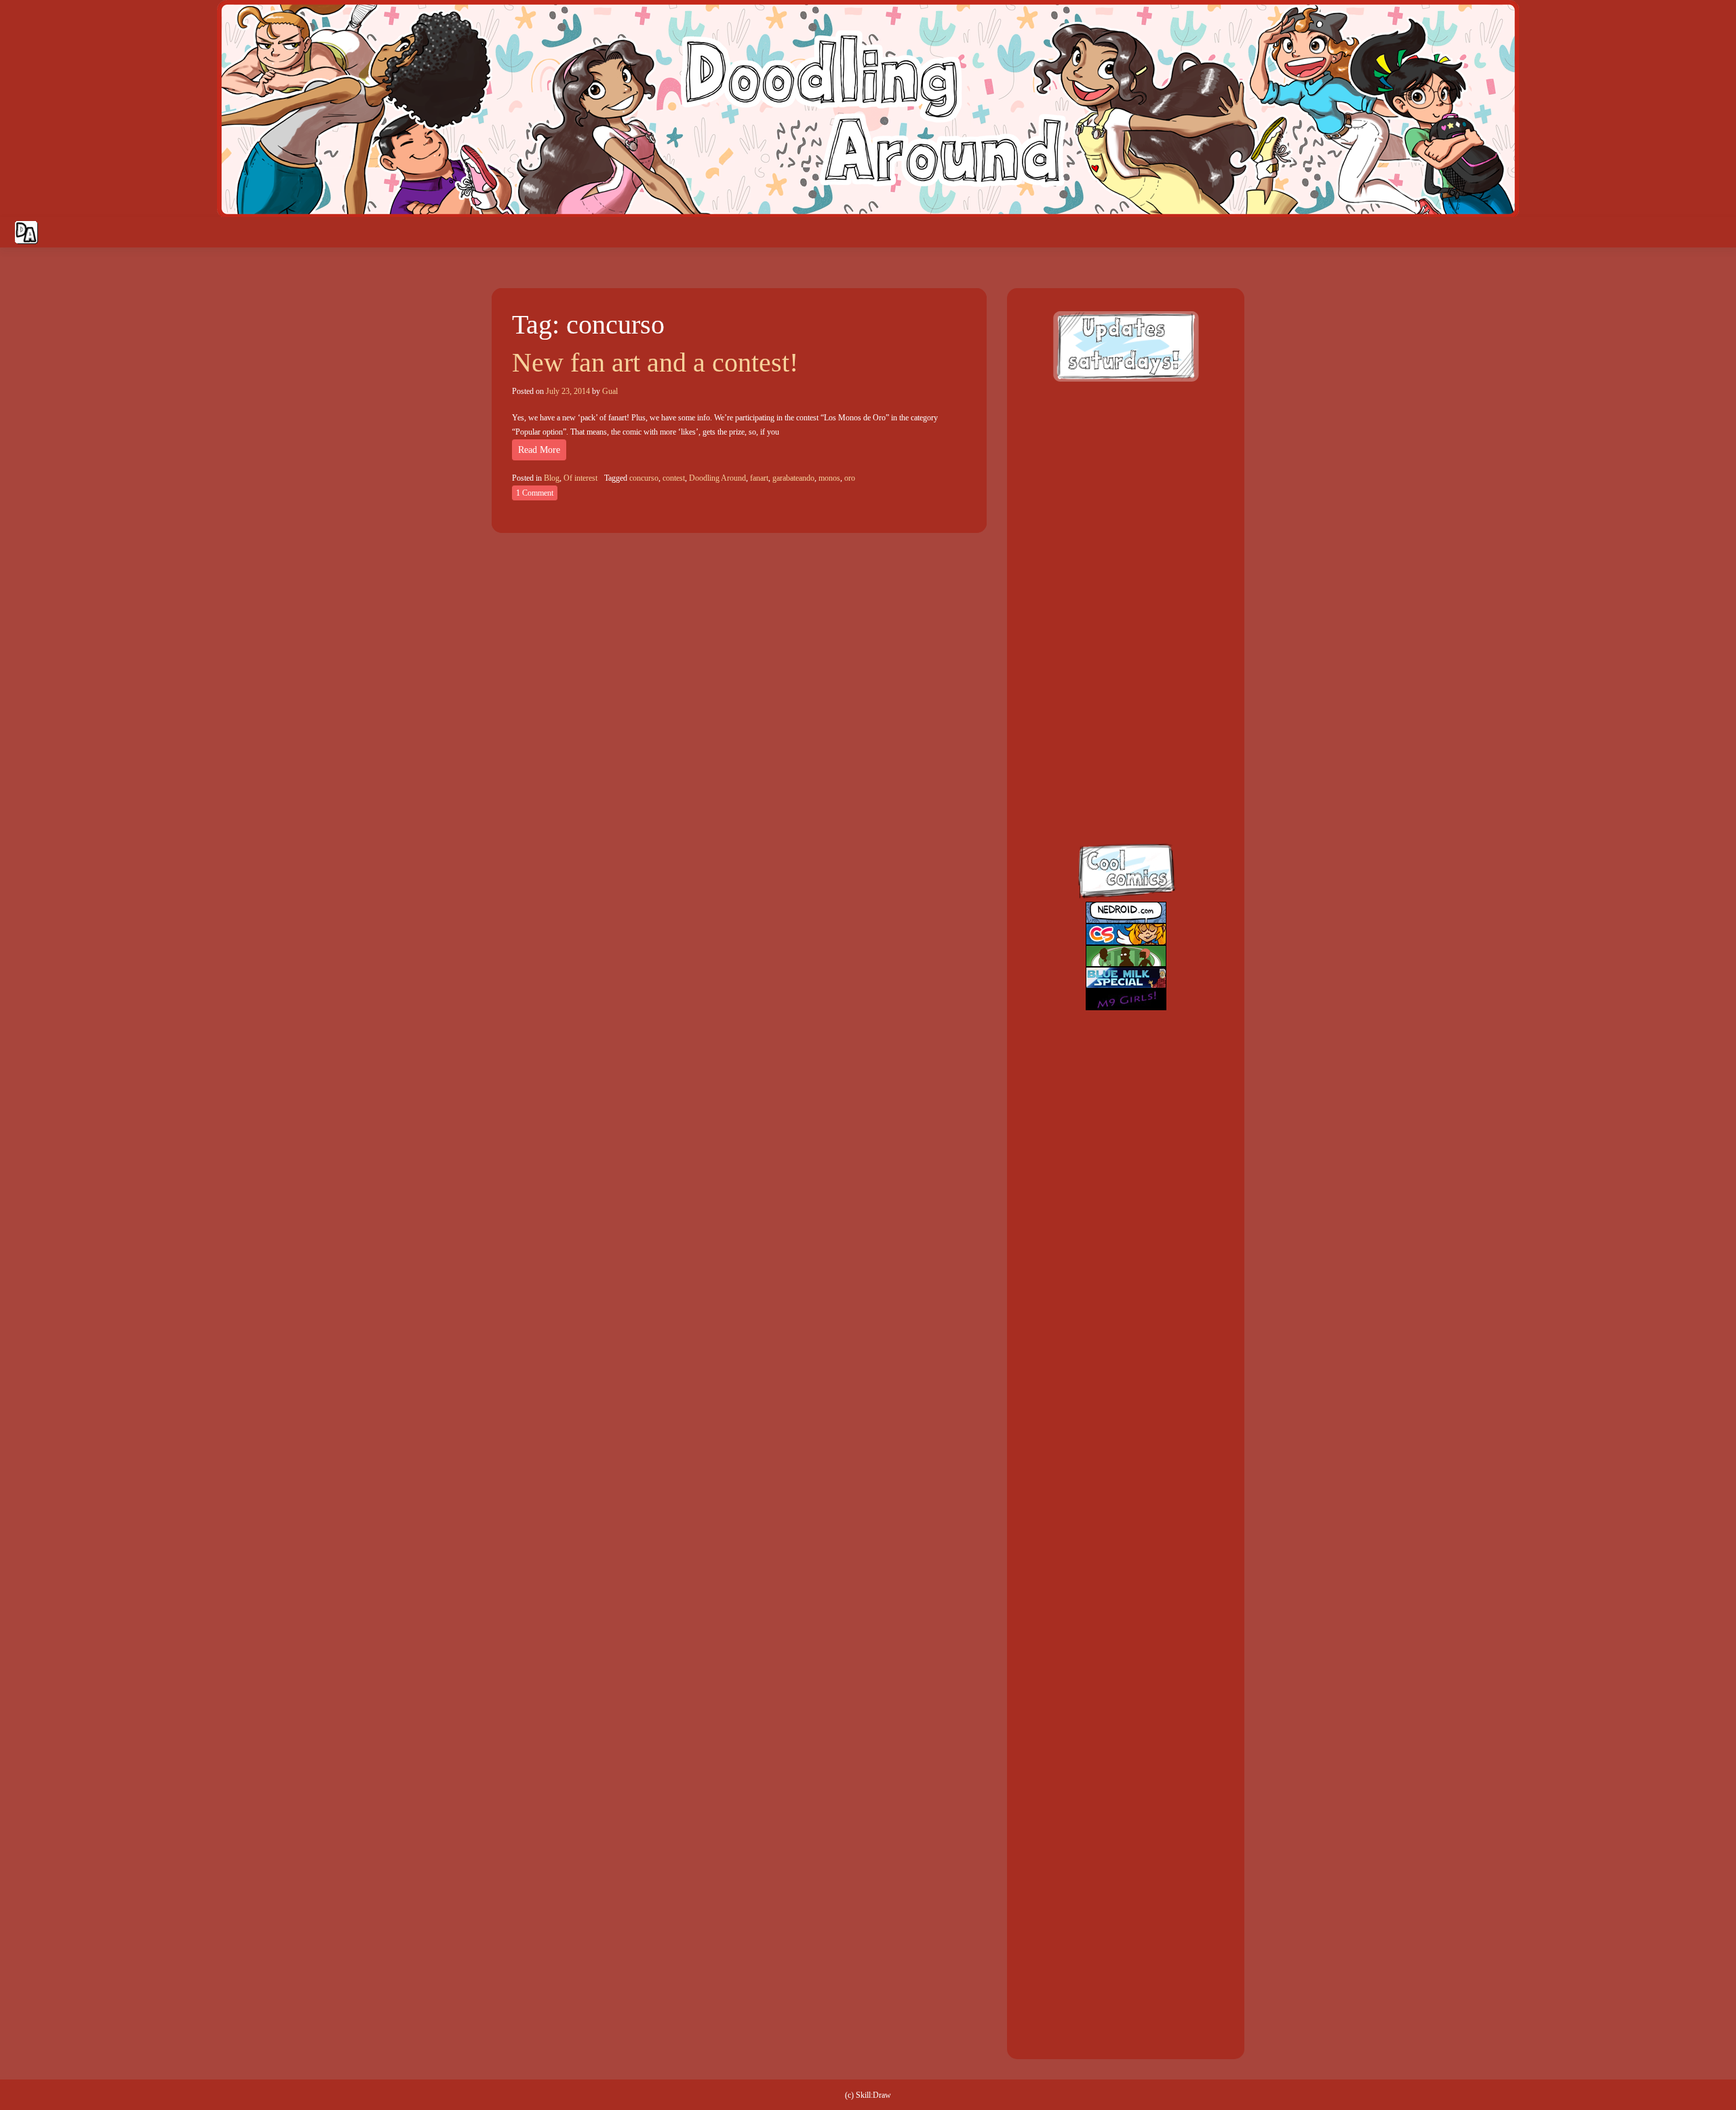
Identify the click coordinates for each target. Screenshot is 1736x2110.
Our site (1712, 233)
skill (1112, 728)
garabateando (793, 478)
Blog (552, 478)
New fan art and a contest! (655, 362)
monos (829, 478)
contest (674, 478)
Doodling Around (717, 478)
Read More (539, 450)
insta (1112, 787)
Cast (1574, 233)
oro (850, 478)
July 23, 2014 (568, 391)
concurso (644, 478)
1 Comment (535, 493)
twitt (1112, 669)
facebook (1112, 610)
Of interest (580, 478)
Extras (1659, 233)
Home (1500, 233)
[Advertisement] (1126, 481)
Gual (610, 391)
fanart (759, 478)
